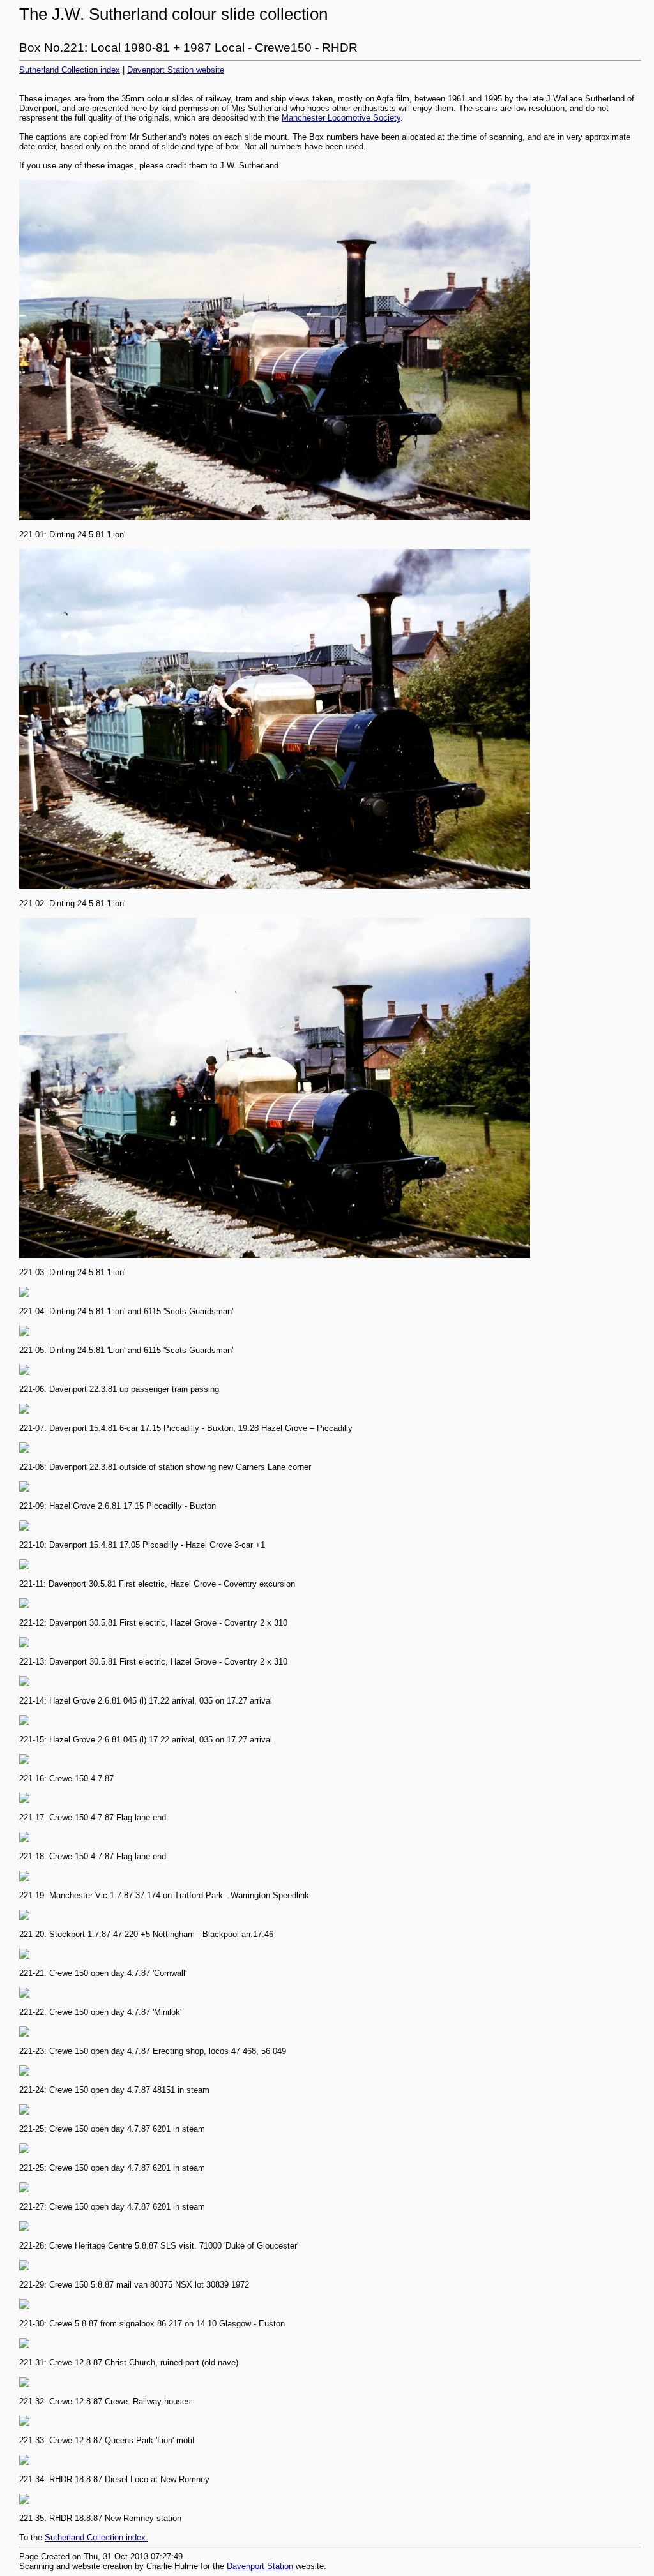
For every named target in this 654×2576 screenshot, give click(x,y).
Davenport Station (260, 2566)
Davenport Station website (176, 70)
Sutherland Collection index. (96, 2537)
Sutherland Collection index (70, 70)
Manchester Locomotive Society (341, 118)
